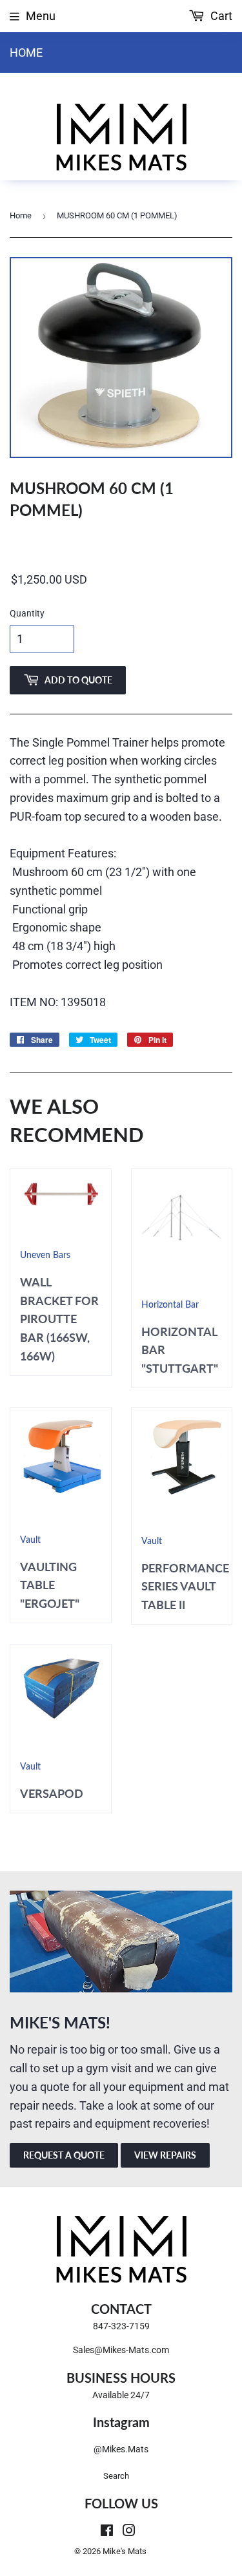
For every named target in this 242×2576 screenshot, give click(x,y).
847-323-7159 (121, 2326)
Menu (41, 16)
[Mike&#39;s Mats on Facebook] (107, 2531)
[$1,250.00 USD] (121, 580)
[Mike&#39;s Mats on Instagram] (129, 2531)
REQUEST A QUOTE (64, 2155)
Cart (220, 16)
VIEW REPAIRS (165, 2155)
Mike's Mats (125, 2551)
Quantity (27, 613)
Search (116, 2476)
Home (26, 52)
